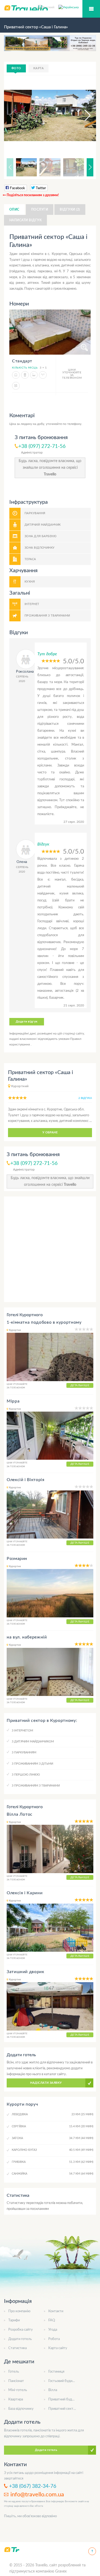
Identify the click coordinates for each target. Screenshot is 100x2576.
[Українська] (69, 7)
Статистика (17, 2348)
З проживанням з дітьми (32, 1764)
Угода (53, 2330)
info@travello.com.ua (37, 2494)
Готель (14, 2372)
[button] (83, 115)
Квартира (16, 2399)
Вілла (53, 2390)
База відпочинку (21, 2409)
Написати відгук (25, 220)
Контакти (56, 2311)
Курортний (20, 1086)
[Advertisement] (50, 1249)
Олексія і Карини (25, 1893)
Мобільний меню (91, 9)
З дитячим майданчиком (33, 1742)
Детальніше (80, 1385)
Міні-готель (18, 2390)
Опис (14, 210)
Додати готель (20, 2339)
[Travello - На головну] (12, 2549)
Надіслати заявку (46, 2083)
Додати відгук (27, 1022)
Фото (16, 68)
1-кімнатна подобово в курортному (44, 1322)
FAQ (52, 2320)
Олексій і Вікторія (26, 1480)
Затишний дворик (25, 1972)
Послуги (40, 210)
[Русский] (48, 7)
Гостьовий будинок (63, 2381)
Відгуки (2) (70, 210)
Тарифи (14, 2320)
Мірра (13, 1401)
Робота (54, 2339)
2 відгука (85, 1098)
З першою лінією (26, 1775)
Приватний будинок (64, 2399)
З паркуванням (24, 1752)
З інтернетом (22, 1731)
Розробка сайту (21, 2330)
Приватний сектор (63, 2409)
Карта (39, 68)
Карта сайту (58, 2348)
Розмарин (17, 1559)
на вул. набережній (27, 1637)
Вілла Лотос (20, 1814)
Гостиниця (56, 2372)
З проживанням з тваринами (36, 1786)
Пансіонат (16, 2381)
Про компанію (19, 2311)
